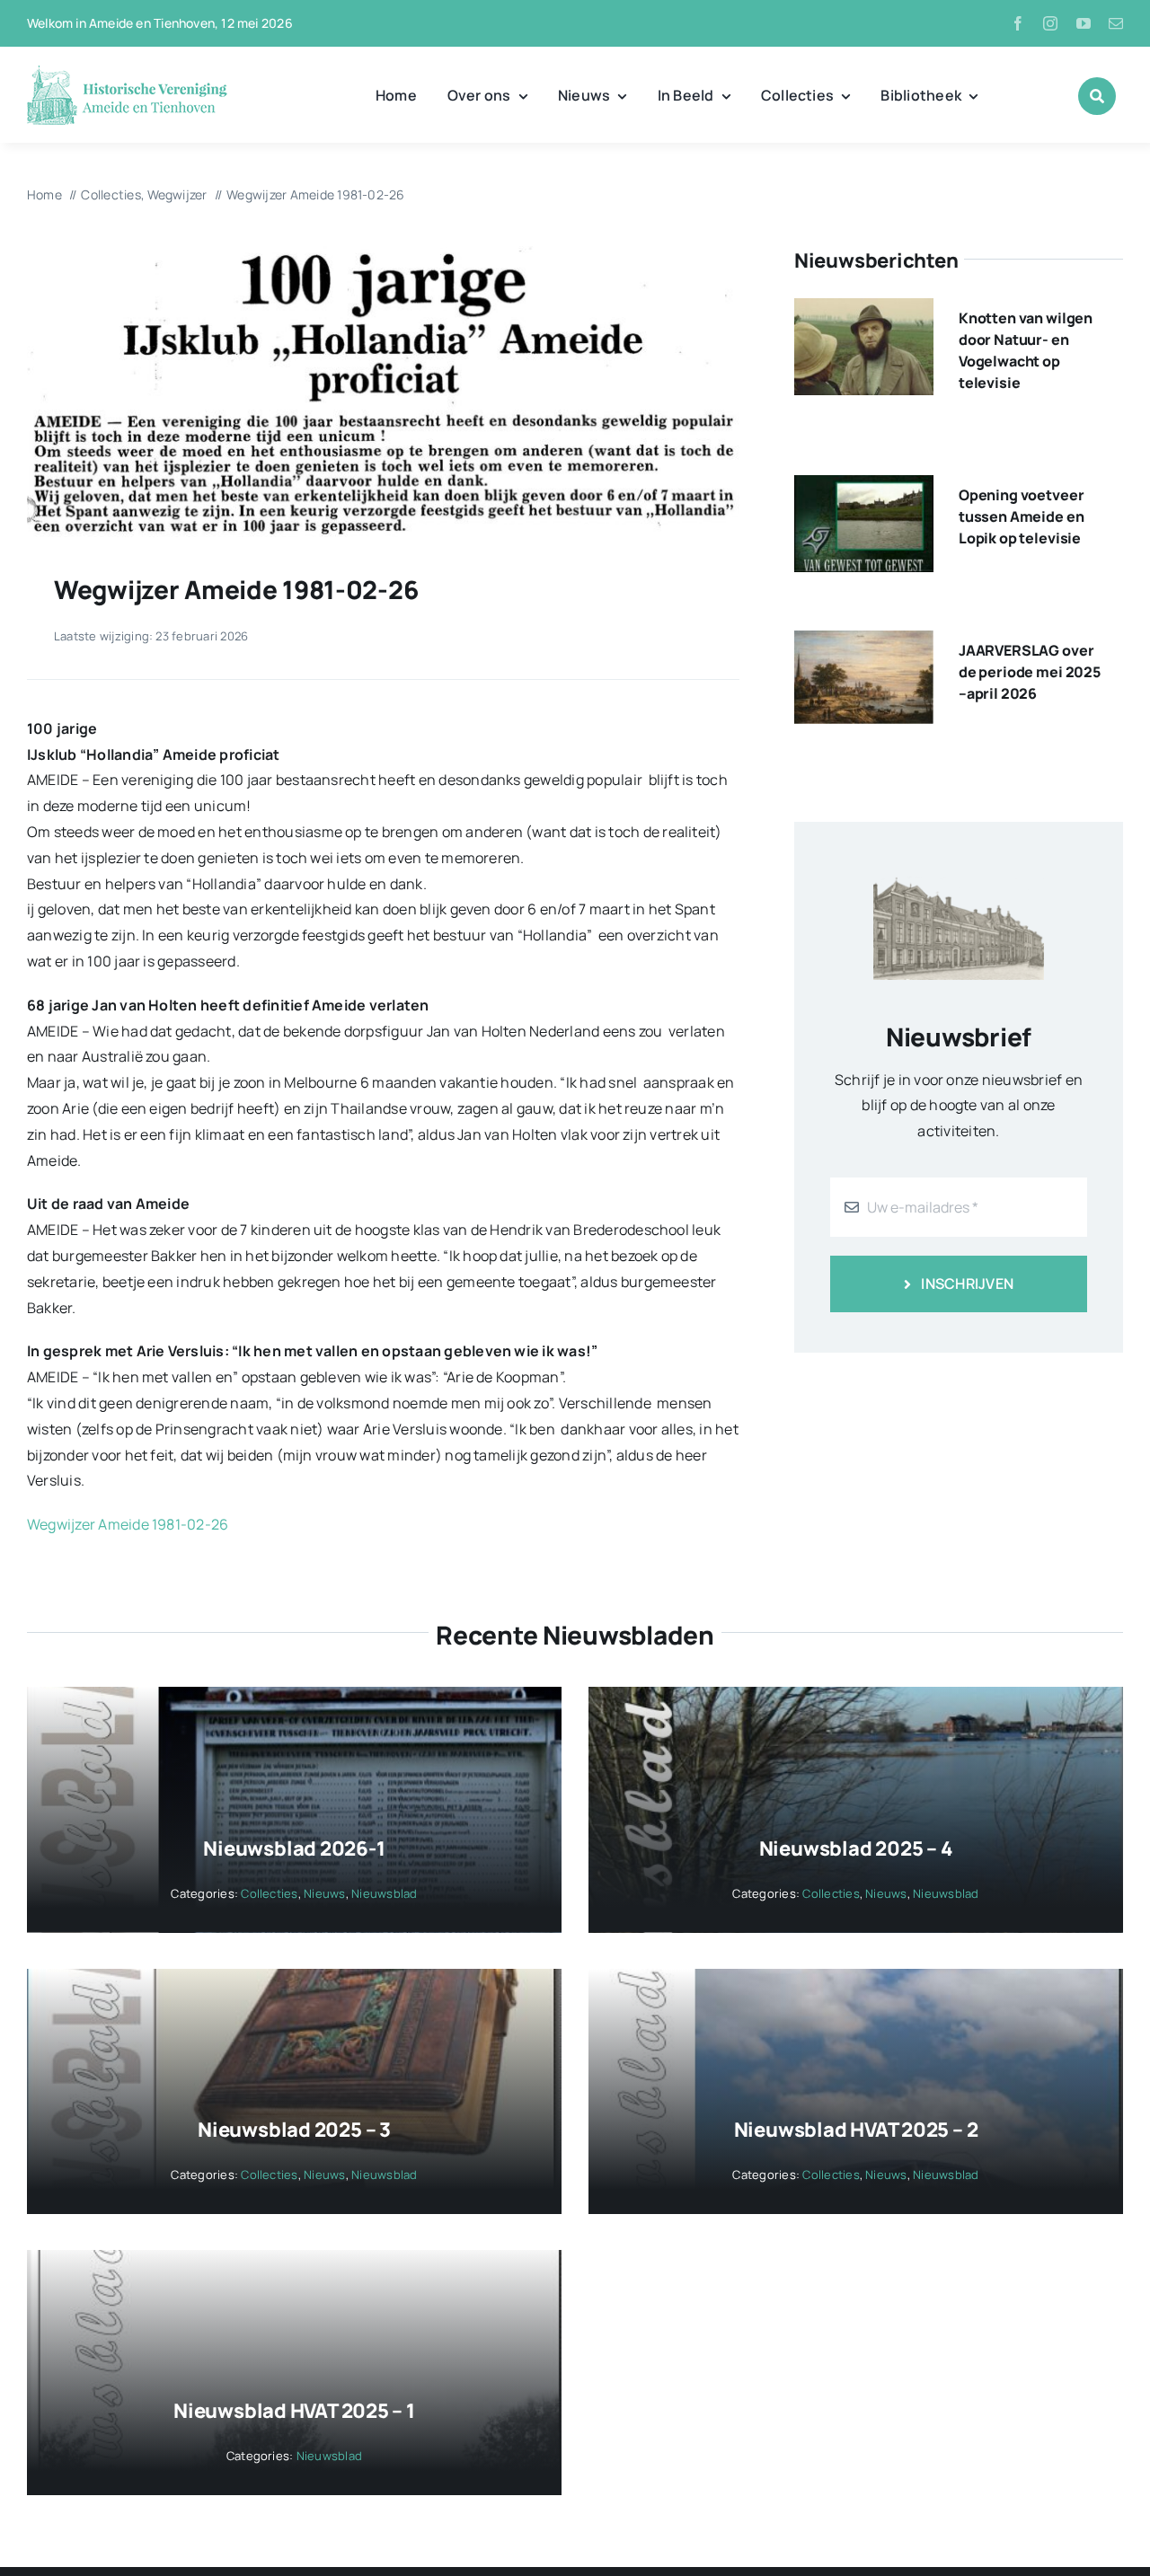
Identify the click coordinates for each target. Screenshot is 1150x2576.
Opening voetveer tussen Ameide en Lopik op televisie (1021, 516)
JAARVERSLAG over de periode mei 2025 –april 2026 (1030, 672)
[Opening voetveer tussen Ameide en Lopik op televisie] (864, 488)
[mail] (1116, 23)
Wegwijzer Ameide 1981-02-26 (128, 1524)
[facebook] (1018, 23)
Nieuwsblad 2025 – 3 (294, 2130)
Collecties (269, 1893)
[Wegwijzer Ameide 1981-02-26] (383, 253)
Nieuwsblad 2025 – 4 (856, 1848)
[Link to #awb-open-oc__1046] (1097, 96)
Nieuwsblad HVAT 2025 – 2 (856, 2130)
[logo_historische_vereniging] (127, 72)
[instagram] (1050, 23)
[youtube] (1084, 23)
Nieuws (324, 1893)
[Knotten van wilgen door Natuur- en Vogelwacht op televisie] (864, 311)
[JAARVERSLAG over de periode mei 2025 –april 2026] (864, 643)
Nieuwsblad (384, 1893)
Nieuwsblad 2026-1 (294, 1848)
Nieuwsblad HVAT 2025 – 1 (294, 2411)
